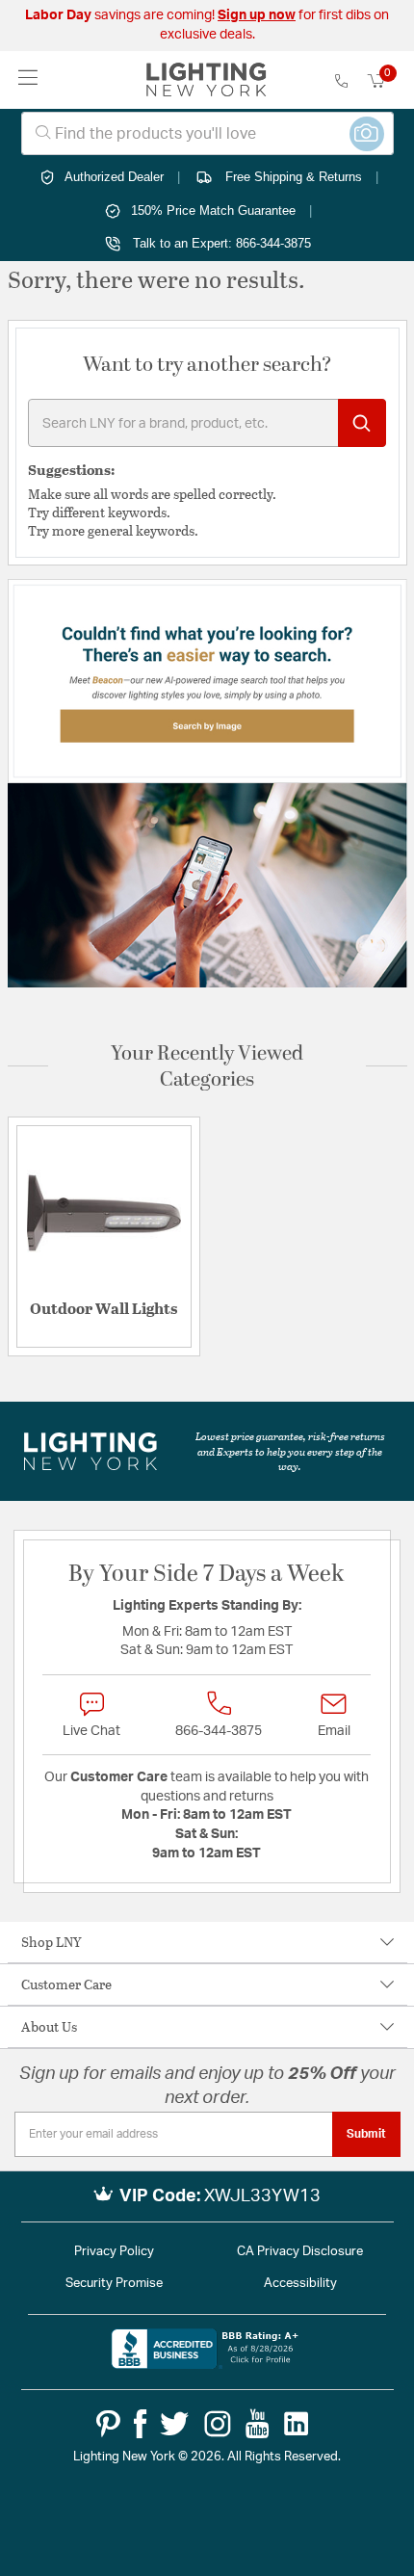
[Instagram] (218, 2424)
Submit (366, 2134)
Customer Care (66, 1984)
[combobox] (207, 133)
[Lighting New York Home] (207, 80)
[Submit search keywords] (362, 423)
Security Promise (114, 2284)
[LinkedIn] (297, 2424)
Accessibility (300, 2284)
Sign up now (257, 15)
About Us (49, 2026)
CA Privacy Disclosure (300, 2252)
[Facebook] (140, 2424)
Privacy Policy (114, 2252)
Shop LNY (52, 1942)
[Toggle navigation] (28, 79)
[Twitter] (174, 2424)
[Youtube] (258, 2424)
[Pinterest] (108, 2424)
